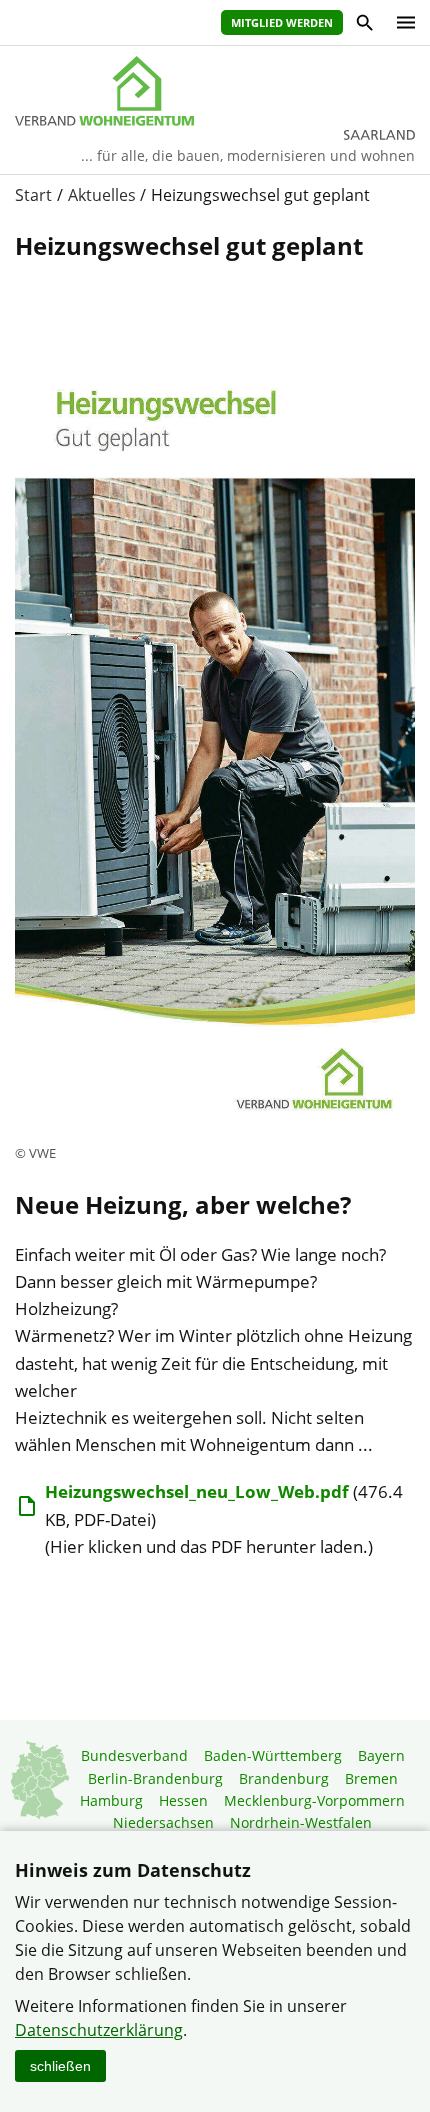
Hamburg (111, 1800)
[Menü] (401, 22)
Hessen (183, 1800)
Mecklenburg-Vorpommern (314, 1800)
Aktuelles (102, 195)
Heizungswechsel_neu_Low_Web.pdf (197, 1491)
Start (33, 195)
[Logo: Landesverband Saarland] (215, 91)
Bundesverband (134, 1755)
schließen (60, 2066)
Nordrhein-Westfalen (301, 1822)
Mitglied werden (282, 22)
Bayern (381, 1755)
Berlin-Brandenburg (155, 1778)
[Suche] (363, 25)
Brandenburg (284, 1778)
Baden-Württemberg (273, 1755)
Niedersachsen (163, 1822)
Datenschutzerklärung (99, 2030)
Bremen (371, 1778)
